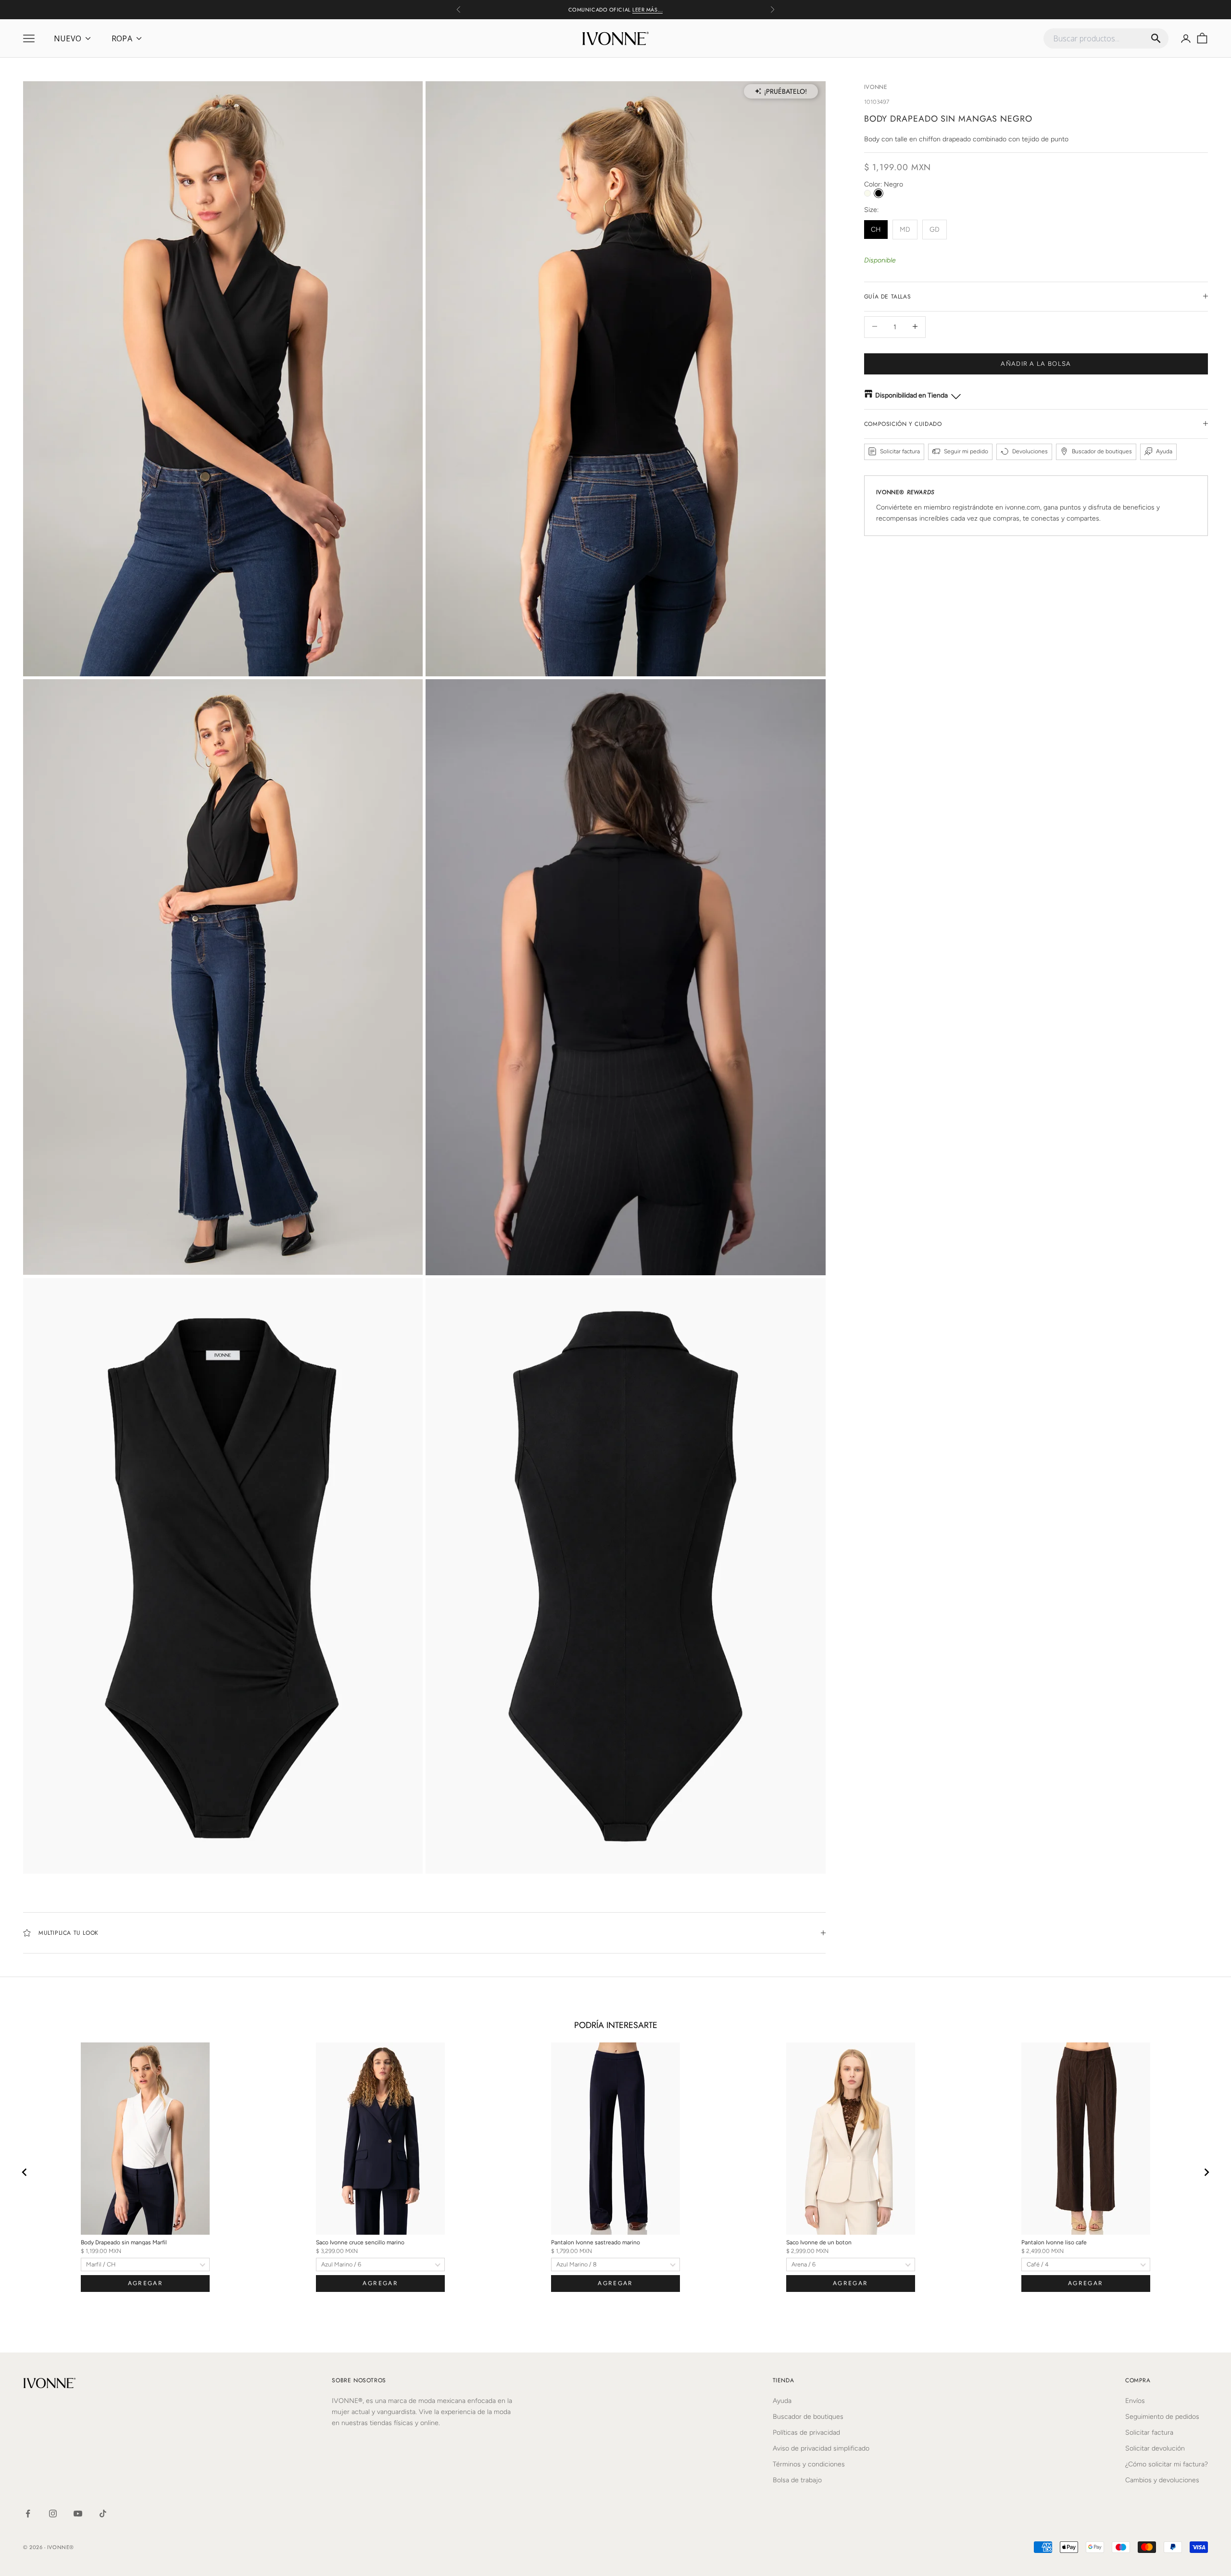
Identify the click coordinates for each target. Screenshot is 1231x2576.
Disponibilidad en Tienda (911, 395)
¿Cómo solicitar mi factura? (1167, 2464)
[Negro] (879, 193)
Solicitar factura (1149, 2433)
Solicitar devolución (1155, 2448)
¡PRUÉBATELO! (785, 91)
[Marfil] (867, 193)
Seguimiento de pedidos (1162, 2417)
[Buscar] (1156, 38)
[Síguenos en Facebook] (28, 2514)
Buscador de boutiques (808, 2417)
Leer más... (647, 5)
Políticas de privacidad (806, 2433)
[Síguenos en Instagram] (53, 2514)
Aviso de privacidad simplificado (821, 2448)
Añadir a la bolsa (1036, 363)
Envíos (1135, 2401)
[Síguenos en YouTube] (78, 2514)
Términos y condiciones (809, 2464)
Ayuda (782, 2401)
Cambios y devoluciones (1162, 2480)
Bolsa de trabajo (797, 2480)
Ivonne (876, 87)
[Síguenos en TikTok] (103, 2514)
